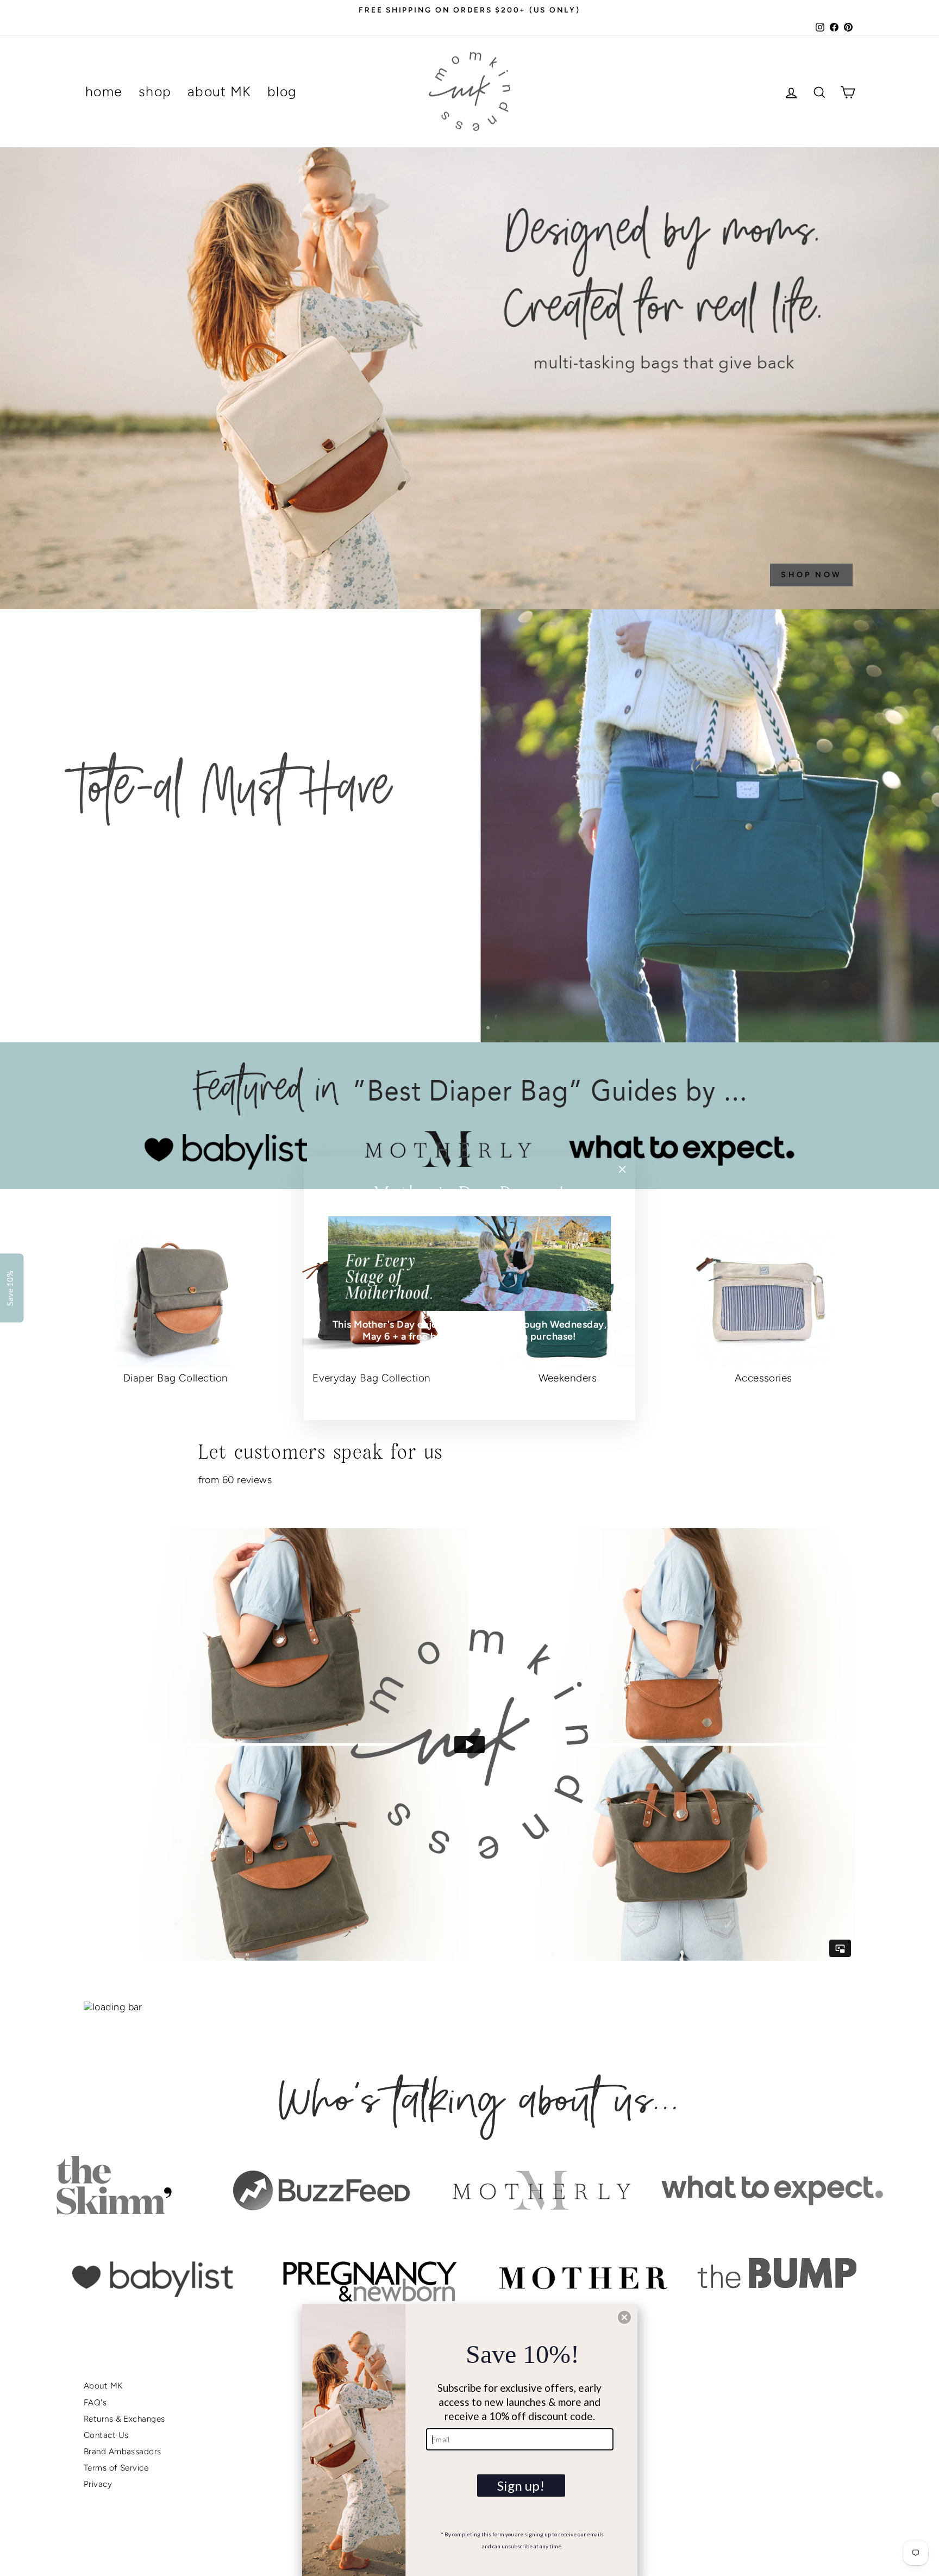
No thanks (469, 1389)
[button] (624, 2317)
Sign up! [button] (521, 2486)
